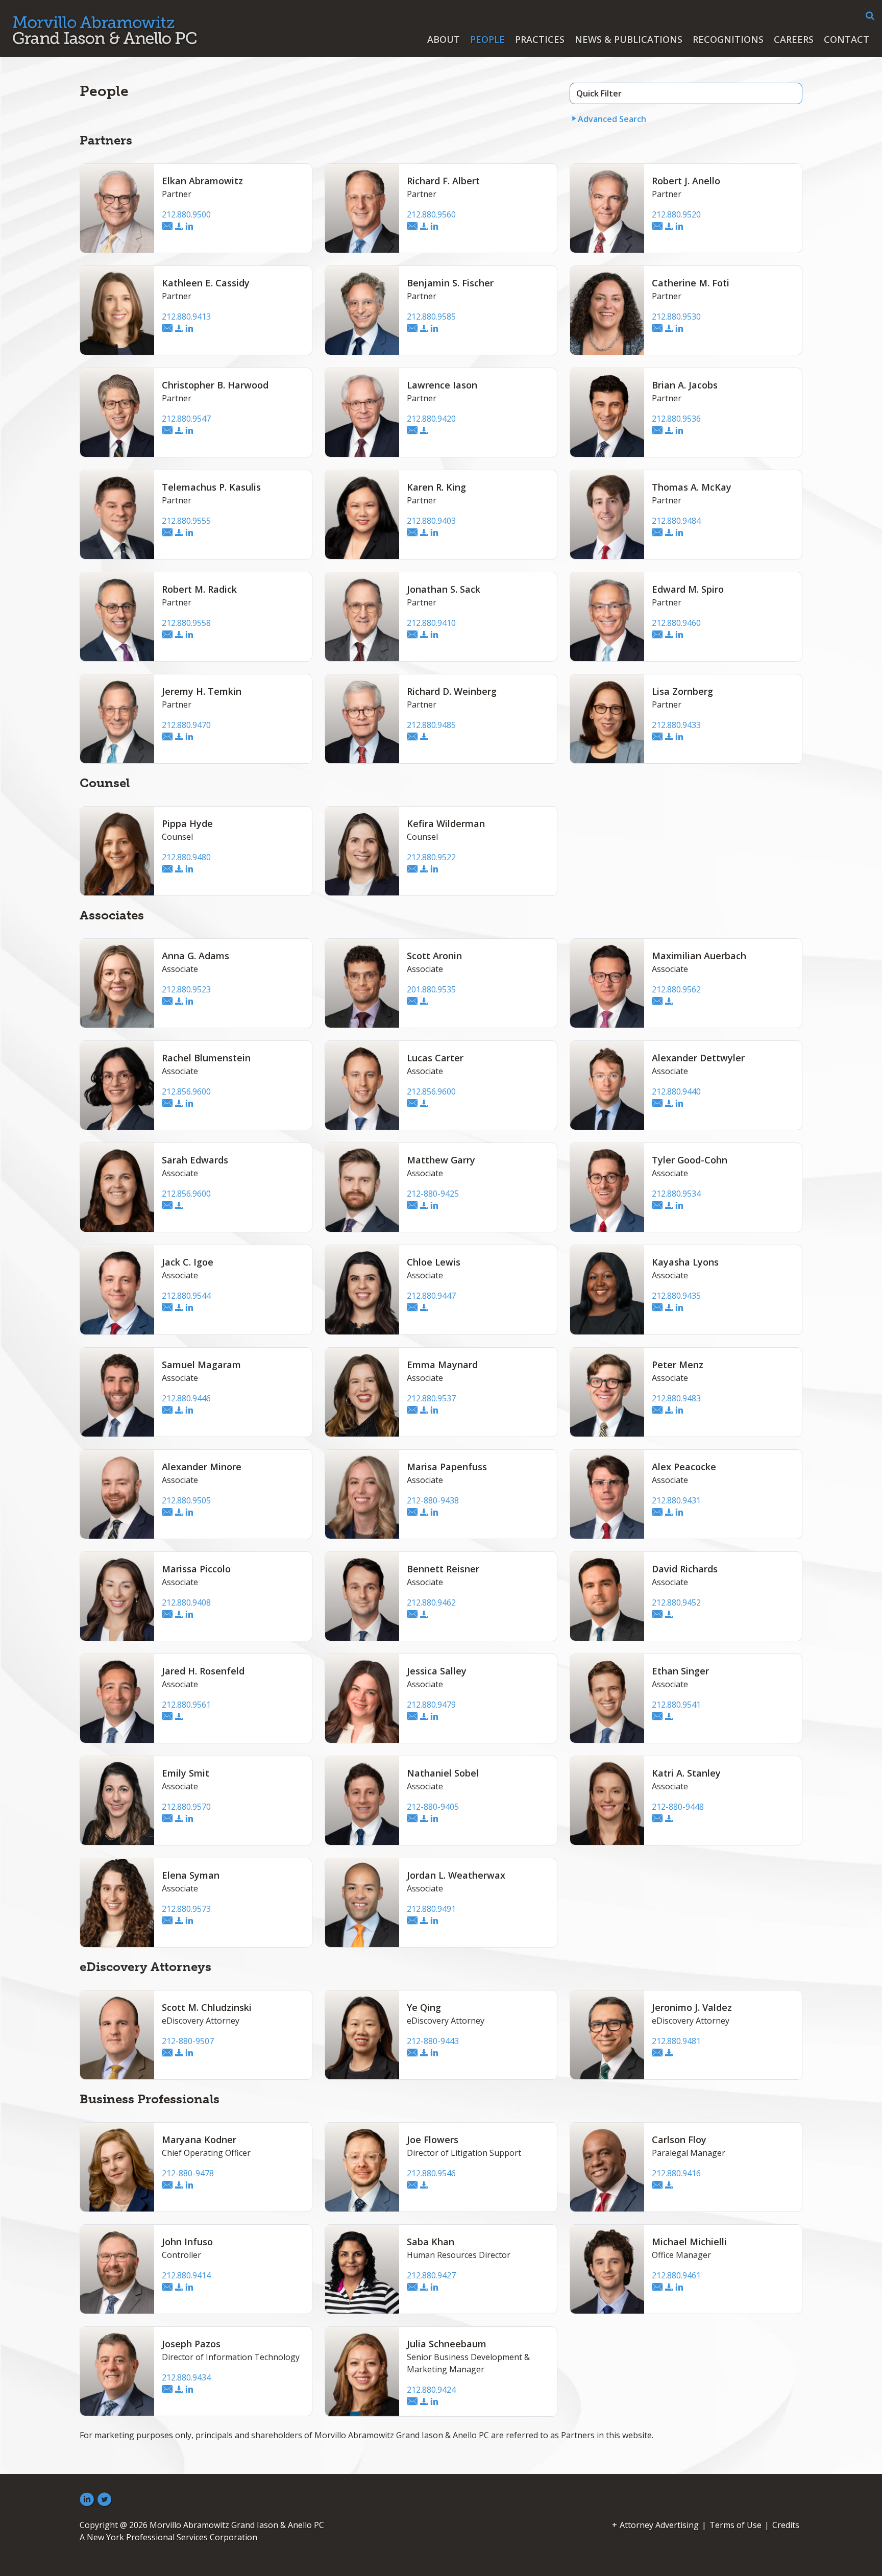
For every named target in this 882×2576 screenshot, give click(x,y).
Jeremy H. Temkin (202, 691)
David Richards (685, 1569)
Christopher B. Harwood (215, 385)
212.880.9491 (431, 1909)
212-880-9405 (433, 1807)
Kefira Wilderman (446, 823)
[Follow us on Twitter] (105, 2500)
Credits (786, 2525)
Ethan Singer (680, 1671)
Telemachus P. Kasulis (211, 487)
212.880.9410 (431, 623)
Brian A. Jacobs (685, 385)
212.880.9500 (186, 214)
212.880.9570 (186, 1807)
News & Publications (629, 39)
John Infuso (187, 2242)
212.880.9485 (431, 725)
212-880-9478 (188, 2173)
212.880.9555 (186, 521)
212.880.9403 (431, 521)
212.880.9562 (676, 989)
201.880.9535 (431, 989)
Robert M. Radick (199, 589)
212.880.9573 (186, 1909)
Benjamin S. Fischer (450, 283)
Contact (847, 39)
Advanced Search (612, 119)
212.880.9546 (431, 2173)
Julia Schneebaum (447, 2344)
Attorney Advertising (659, 2525)
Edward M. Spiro (688, 589)
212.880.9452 (676, 1602)
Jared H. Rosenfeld (203, 1671)
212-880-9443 (433, 2041)
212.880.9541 (676, 1705)
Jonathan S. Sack (444, 589)
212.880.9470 (186, 725)
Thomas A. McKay (692, 487)
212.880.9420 (431, 419)
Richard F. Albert (443, 181)
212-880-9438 (433, 1500)
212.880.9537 (431, 1398)
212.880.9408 (186, 1602)
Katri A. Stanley (686, 1773)
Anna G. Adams (195, 956)
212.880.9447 (431, 1296)
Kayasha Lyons (685, 1262)
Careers (794, 39)
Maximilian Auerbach (699, 956)
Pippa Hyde (187, 823)
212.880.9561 (186, 1705)
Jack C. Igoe (188, 1262)
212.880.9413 (186, 317)
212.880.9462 (431, 1602)
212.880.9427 (431, 2275)
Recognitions (728, 39)
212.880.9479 (431, 1705)
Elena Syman (191, 1875)
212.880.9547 (186, 419)
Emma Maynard (442, 1365)
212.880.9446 (186, 1398)
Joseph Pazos (191, 2344)
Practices (540, 39)
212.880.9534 (676, 1194)
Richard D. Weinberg (452, 691)
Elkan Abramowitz (202, 181)
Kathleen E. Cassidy (206, 283)
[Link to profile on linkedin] (189, 227)
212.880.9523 (186, 989)
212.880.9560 (431, 214)
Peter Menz (678, 1365)
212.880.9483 (676, 1398)
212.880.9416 (676, 2173)
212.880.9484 (676, 521)
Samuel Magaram (201, 1365)
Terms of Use (736, 2525)
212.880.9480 (186, 857)
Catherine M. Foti (691, 283)
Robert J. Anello (686, 181)
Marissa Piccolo (196, 1569)
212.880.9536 (676, 419)
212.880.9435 (676, 1296)
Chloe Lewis (434, 1262)
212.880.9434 (186, 2377)
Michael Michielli (689, 2242)
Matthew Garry (441, 1160)
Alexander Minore (202, 1467)
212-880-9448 (678, 1807)
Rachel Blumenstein (206, 1058)
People (487, 39)
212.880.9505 (186, 1500)
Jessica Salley (437, 1671)
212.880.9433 (676, 725)
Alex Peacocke (684, 1467)
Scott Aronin (434, 956)
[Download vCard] (179, 227)
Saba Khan (431, 2242)
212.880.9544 (186, 1296)
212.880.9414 (186, 2275)
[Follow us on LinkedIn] (87, 2500)
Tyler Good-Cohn (690, 1160)
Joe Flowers (433, 2140)
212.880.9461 (676, 2275)
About (444, 39)
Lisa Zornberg (682, 691)
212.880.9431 (676, 1500)
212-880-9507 (188, 2041)
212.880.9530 (676, 317)
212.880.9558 (186, 623)
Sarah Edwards (195, 1160)
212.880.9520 (676, 214)
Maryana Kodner (199, 2140)
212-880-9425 (433, 1194)
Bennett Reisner (443, 1569)
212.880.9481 (676, 2041)
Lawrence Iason (442, 385)
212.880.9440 (676, 1091)
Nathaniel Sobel (443, 1773)
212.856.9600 (186, 1091)
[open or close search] (870, 16)
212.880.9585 (431, 317)
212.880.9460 (676, 623)
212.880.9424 (431, 2390)
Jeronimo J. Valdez (692, 2007)
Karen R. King (436, 487)
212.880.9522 (431, 857)
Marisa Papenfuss (447, 1467)
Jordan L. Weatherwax (456, 1875)
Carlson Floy (679, 2140)
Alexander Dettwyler (698, 1058)
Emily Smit (186, 1773)
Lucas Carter (435, 1058)
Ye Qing (424, 2007)
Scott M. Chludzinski (207, 2007)
